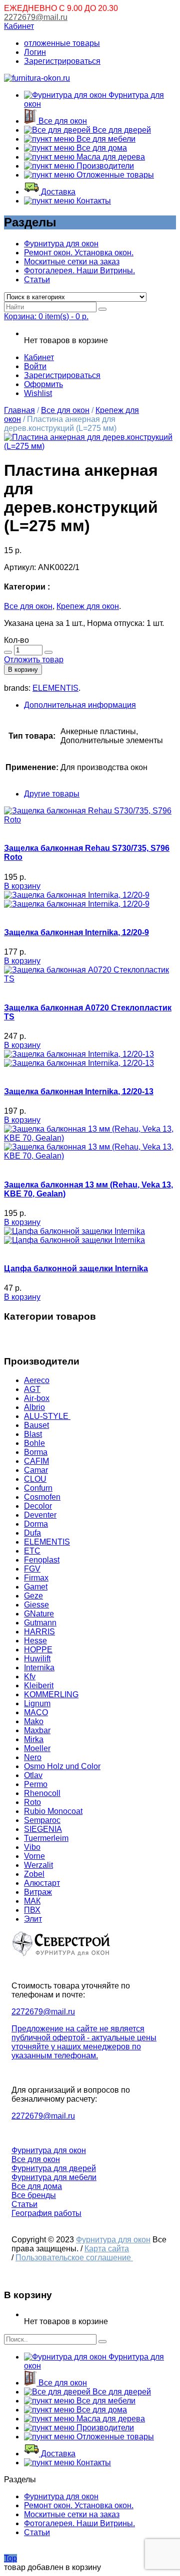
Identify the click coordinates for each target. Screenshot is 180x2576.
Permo (36, 1784)
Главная (19, 410)
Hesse (35, 1641)
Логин (35, 52)
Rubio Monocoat (53, 1811)
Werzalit (38, 1865)
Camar (36, 1470)
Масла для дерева (110, 157)
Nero (33, 1757)
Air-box (37, 1398)
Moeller (37, 1748)
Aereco (37, 1380)
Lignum (37, 1703)
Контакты (93, 201)
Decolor (38, 1506)
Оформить (43, 384)
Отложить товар (34, 660)
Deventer (40, 1515)
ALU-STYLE (47, 1416)
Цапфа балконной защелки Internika (76, 1269)
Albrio (34, 1407)
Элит (33, 1919)
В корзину (23, 670)
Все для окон (62, 121)
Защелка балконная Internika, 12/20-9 (76, 932)
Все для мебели (105, 139)
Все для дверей (121, 130)
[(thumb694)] (90, 446)
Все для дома (101, 148)
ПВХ (32, 1910)
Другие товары (52, 794)
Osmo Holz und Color (62, 1766)
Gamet (36, 1587)
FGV (32, 1569)
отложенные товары (62, 43)
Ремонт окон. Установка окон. (79, 253)
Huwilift (37, 1659)
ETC (32, 1551)
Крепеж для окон (88, 606)
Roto (32, 1802)
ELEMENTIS (55, 688)
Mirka (34, 1739)
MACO (36, 1712)
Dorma (36, 1524)
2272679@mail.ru (36, 17)
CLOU (35, 1479)
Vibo (32, 1847)
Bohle (34, 1443)
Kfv (30, 1677)
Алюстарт (42, 1883)
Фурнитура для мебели (54, 2177)
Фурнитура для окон (61, 244)
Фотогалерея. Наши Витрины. (79, 271)
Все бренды (34, 2195)
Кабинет (19, 26)
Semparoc (42, 1820)
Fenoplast (42, 1560)
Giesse (36, 1605)
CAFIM (36, 1461)
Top (10, 2558)
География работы (46, 2213)
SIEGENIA (43, 1829)
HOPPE (38, 1650)
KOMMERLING (51, 1694)
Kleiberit (39, 1685)
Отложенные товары (114, 175)
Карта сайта (107, 2249)
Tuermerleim (46, 1838)
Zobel (34, 1874)
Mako (34, 1721)
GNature (39, 1614)
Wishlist (38, 393)
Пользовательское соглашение (74, 2258)
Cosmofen (42, 1497)
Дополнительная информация (80, 705)
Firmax (36, 1578)
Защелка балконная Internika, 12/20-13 (79, 1091)
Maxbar (37, 1730)
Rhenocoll (42, 1793)
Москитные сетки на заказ (72, 262)
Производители (104, 166)
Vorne (34, 1856)
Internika (39, 1668)
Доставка (57, 192)
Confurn (38, 1488)
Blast (33, 1434)
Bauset (36, 1425)
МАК (32, 1901)
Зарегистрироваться (62, 61)
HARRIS (39, 1632)
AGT (32, 1389)
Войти (35, 366)
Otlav (33, 1775)
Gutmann (40, 1623)
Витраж (38, 1892)
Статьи (37, 280)
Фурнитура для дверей (54, 2168)
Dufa (32, 1533)
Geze (33, 1596)
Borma (36, 1452)
